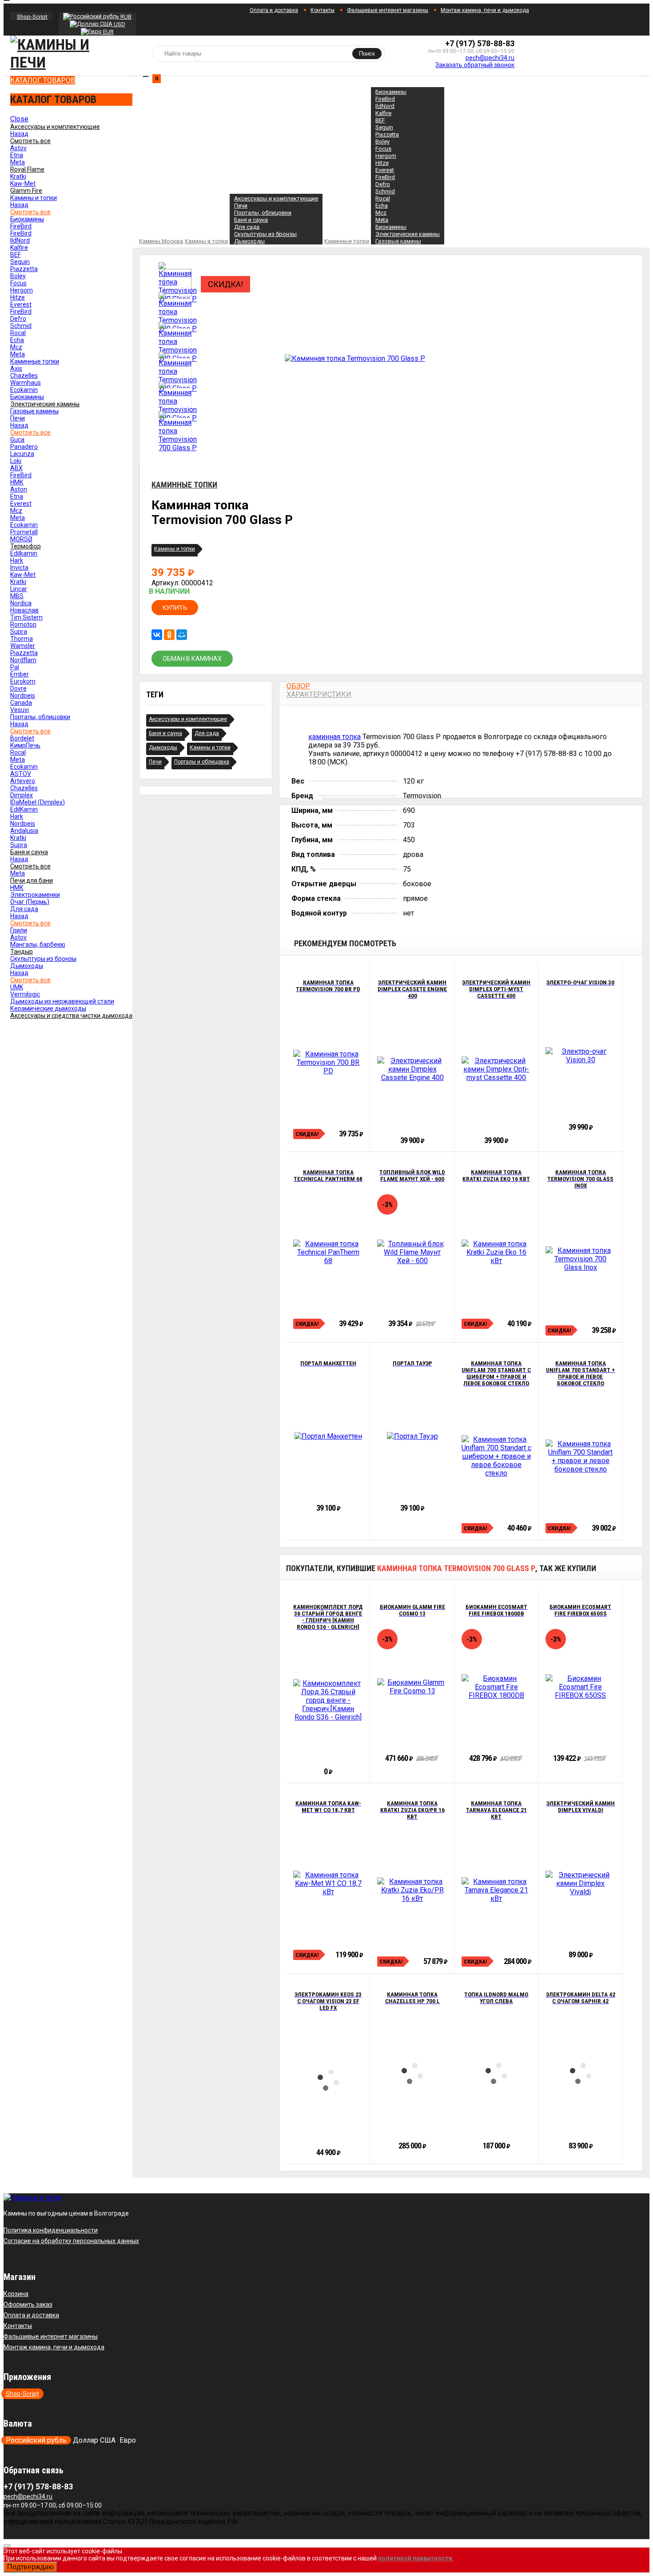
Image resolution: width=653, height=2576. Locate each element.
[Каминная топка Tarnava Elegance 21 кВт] (496, 1890)
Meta (18, 162)
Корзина (16, 2294)
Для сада (24, 909)
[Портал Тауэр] (412, 1436)
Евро (128, 2440)
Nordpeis (23, 696)
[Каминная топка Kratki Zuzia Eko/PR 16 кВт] (412, 1890)
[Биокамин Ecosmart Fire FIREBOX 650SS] (580, 1687)
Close (19, 119)
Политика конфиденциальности (51, 2230)
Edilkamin (24, 553)
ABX (16, 468)
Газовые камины (34, 411)
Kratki (18, 176)
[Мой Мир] (182, 635)
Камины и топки (34, 198)
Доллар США (94, 2440)
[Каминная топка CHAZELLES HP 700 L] (412, 2074)
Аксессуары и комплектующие (276, 198)
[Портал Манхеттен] (328, 1436)
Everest (21, 304)
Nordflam (23, 660)
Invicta (19, 568)
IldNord (20, 240)
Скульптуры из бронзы (43, 959)
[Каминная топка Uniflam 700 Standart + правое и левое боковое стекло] (580, 1456)
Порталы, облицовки (40, 717)
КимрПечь (25, 745)
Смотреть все (30, 212)
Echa (17, 340)
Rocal (18, 333)
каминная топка (334, 737)
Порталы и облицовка (202, 762)
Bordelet (22, 738)
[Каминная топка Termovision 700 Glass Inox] (580, 1259)
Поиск (367, 54)
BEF (16, 255)
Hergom (22, 290)
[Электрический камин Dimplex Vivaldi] (580, 1883)
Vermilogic (25, 994)
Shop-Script (32, 17)
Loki (16, 461)
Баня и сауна (251, 220)
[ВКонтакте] (157, 635)
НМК (17, 482)
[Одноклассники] (169, 635)
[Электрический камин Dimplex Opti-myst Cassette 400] (496, 1069)
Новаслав (24, 610)
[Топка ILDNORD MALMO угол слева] (496, 2074)
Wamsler (23, 646)
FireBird (21, 226)
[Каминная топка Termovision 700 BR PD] (328, 1062)
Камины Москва (161, 241)
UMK (17, 987)
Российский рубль (36, 2440)
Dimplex (22, 795)
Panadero (24, 447)
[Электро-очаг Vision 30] (580, 1056)
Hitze (18, 297)
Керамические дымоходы (48, 1008)
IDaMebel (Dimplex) (38, 802)
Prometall (24, 532)
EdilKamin (24, 809)
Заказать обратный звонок (475, 65)
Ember (20, 674)
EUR (108, 32)
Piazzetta (24, 269)
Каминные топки (35, 361)
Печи (18, 418)
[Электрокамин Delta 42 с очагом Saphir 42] (581, 2074)
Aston (19, 489)
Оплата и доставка (274, 10)
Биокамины (27, 219)
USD (119, 24)
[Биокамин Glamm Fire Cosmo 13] (412, 1687)
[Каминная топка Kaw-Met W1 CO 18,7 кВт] (328, 1883)
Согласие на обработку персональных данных (71, 2241)
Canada (21, 703)
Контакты (323, 10)
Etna (17, 155)
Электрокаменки (35, 895)
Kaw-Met (23, 184)
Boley (18, 276)
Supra (19, 632)
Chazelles (24, 376)
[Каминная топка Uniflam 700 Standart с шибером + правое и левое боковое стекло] (496, 1456)
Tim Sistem (26, 617)
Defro (18, 319)
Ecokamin (24, 390)
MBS (17, 596)
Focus (18, 283)
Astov (18, 148)
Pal (15, 667)
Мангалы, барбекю (38, 944)
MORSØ (21, 539)
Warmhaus (26, 383)
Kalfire (19, 248)
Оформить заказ (28, 2304)
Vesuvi (20, 710)
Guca (17, 440)
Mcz (16, 347)
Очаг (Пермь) (30, 902)
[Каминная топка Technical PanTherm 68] (328, 1252)
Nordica (21, 603)
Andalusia (24, 831)
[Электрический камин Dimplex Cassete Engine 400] (412, 1069)
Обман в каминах (192, 659)
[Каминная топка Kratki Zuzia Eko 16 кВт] (496, 1252)
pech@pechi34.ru (490, 58)
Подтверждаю (30, 2567)
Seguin (20, 262)
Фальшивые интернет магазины (388, 10)
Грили (19, 930)
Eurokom (23, 681)
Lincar (19, 589)
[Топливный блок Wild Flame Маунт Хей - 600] (412, 1252)
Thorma (22, 639)
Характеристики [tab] (319, 694)
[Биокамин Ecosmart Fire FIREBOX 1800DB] (496, 1687)
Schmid (21, 326)
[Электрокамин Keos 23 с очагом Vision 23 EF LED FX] (328, 2081)
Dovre (18, 688)
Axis (16, 368)
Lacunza (22, 454)
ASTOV (21, 774)
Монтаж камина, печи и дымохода (485, 10)
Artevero (23, 781)
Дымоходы (27, 966)
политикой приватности (415, 2558)
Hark (17, 560)
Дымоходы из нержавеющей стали (62, 1001)
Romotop (23, 624)
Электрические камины (408, 234)
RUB (125, 17)
